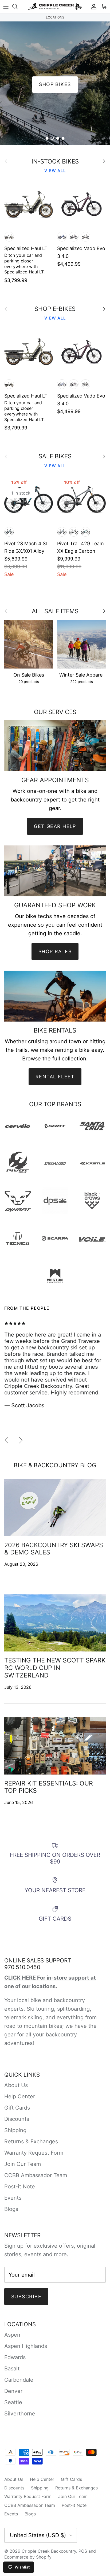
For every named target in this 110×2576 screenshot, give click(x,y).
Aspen (12, 2335)
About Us (16, 2085)
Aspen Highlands (26, 2346)
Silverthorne (20, 2414)
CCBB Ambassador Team (36, 2175)
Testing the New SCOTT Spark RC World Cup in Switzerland (55, 1668)
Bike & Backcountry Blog (55, 1465)
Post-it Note (20, 2187)
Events (13, 2198)
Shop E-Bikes (55, 309)
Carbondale (19, 2380)
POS (83, 2551)
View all (55, 171)
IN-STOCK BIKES (55, 161)
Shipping (15, 2130)
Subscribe (26, 2297)
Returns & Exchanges (31, 2141)
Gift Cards (17, 2108)
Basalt (12, 2369)
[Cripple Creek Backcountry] (55, 7)
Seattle (13, 2402)
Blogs (11, 2209)
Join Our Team (23, 2164)
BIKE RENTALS (55, 84)
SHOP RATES (55, 951)
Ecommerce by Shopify (28, 2557)
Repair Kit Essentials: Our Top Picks (49, 1787)
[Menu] (6, 6)
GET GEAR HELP (55, 826)
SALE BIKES (55, 456)
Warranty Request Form (34, 2153)
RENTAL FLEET (55, 1077)
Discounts (17, 2119)
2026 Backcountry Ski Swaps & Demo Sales (54, 1549)
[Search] (18, 6)
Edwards (15, 2357)
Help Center (20, 2096)
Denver (13, 2391)
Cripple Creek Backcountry (49, 2551)
